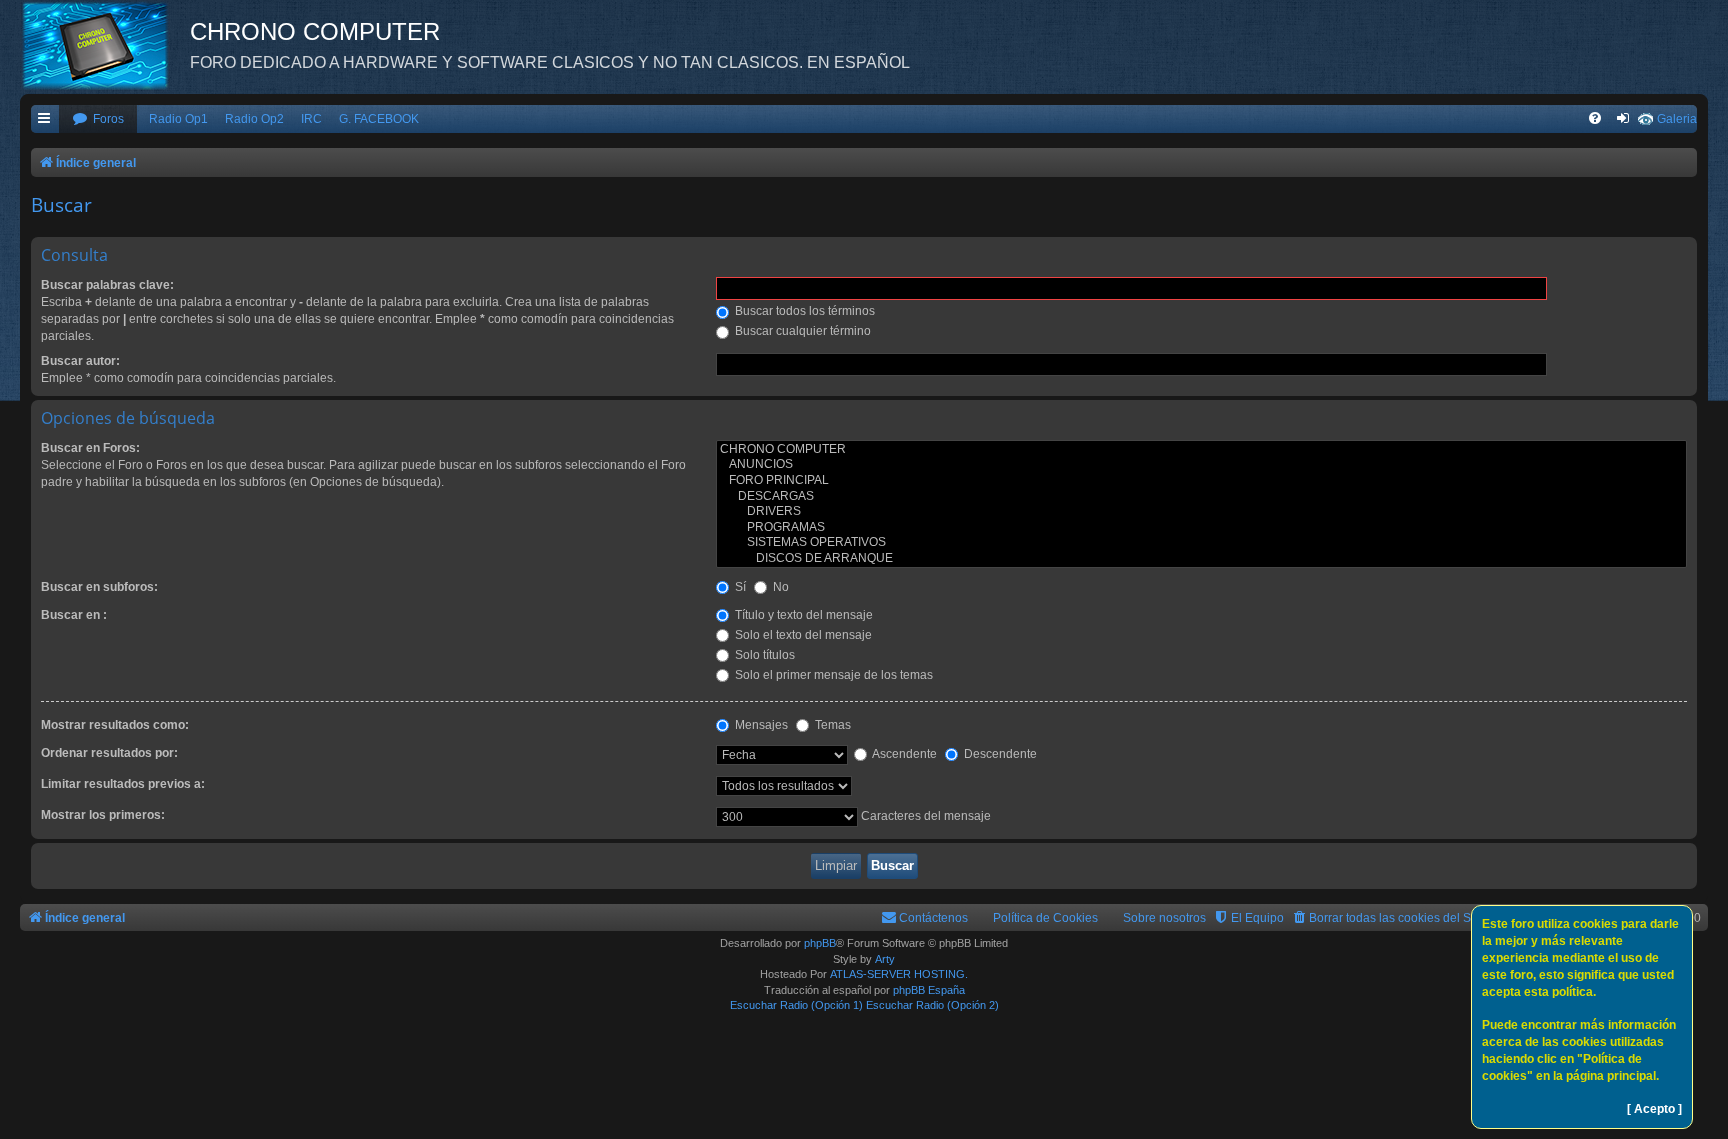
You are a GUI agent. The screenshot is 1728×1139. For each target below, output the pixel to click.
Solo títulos (763, 655)
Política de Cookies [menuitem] (1045, 918)
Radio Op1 (178, 119)
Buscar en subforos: (99, 587)
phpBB (820, 943)
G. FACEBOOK (379, 119)
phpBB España (929, 990)
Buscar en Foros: (90, 448)
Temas (831, 725)
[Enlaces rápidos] (45, 119)
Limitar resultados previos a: (123, 784)
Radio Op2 (254, 119)
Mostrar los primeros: (103, 815)
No (779, 587)
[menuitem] (98, 119)
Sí (739, 587)
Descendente (999, 754)
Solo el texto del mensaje (802, 635)
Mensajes (760, 725)
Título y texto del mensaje (802, 615)
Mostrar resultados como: (115, 725)
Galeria (1677, 119)
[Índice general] (105, 45)
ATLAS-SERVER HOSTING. (899, 974)
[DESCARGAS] (1201, 497)
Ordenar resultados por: (109, 753)
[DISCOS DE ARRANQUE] (1201, 559)
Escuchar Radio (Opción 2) (932, 1005)
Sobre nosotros (1164, 918)
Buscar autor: (80, 361)
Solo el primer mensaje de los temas (832, 675)
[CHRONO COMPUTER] (1201, 450)
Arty (885, 959)
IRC (311, 119)
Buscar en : (74, 615)
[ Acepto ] (1654, 1109)
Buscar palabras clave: (107, 285)
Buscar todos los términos (803, 311)
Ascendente (903, 754)
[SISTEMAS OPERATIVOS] (1201, 543)
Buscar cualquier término (801, 331)
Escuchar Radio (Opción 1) (796, 1005)
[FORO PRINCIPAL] (1201, 481)
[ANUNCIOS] (1201, 465)
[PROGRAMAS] (1201, 528)
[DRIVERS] (1201, 512)
